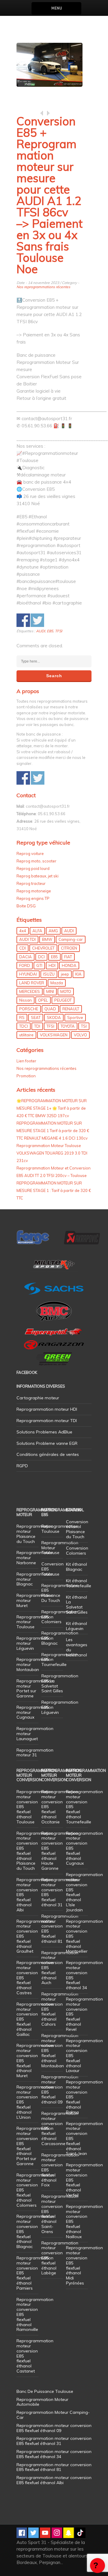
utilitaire (26, 1035)
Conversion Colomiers (77, 1551)
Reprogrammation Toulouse (60, 1529)
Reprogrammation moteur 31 (35, 1753)
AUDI (40, 631)
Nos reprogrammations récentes (43, 287)
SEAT (36, 1017)
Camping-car (71, 939)
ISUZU (49, 974)
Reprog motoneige (34, 891)
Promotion (26, 1076)
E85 (50, 631)
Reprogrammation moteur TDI (47, 1421)
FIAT (68, 957)
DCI (41, 957)
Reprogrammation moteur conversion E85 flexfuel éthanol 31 (60, 1892)
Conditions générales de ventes (48, 1454)
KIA (78, 974)
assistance (97, 2566)
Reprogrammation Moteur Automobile (42, 2402)
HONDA (69, 965)
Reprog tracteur (31, 883)
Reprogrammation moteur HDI (47, 1409)
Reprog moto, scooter (36, 861)
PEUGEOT (63, 1000)
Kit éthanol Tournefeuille (79, 1583)
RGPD (22, 1466)
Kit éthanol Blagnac (76, 1567)
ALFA (37, 931)
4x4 (23, 931)
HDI (52, 965)
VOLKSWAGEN (54, 1035)
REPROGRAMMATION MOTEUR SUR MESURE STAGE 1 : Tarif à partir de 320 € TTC (54, 1190)
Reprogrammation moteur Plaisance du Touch (35, 1534)
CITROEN (69, 948)
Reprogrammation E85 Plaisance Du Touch (60, 1593)
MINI (50, 991)
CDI (22, 948)
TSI (84, 1026)
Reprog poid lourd (33, 868)
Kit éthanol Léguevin (76, 1626)
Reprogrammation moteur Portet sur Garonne (35, 1688)
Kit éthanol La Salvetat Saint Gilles (77, 1605)
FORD (25, 965)
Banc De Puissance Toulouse (45, 2391)
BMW (47, 939)
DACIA (25, 957)
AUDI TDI (27, 939)
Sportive (75, 1017)
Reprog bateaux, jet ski (37, 876)
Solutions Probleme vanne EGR (47, 1443)
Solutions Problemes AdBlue (44, 1432)
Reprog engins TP (33, 898)
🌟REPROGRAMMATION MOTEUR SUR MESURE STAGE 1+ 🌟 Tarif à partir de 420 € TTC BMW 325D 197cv (52, 1108)
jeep (65, 974)
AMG (53, 931)
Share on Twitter (37, 620)
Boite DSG (26, 906)
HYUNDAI (28, 974)
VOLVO (80, 1035)
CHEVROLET (43, 948)
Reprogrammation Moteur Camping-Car (53, 2415)
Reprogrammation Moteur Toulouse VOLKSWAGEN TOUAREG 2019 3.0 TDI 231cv (52, 1153)
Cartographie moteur (38, 1398)
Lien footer (26, 1061)
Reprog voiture (30, 853)
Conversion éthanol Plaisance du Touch (77, 1529)
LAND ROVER (32, 983)
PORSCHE (29, 1009)
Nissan (25, 1000)
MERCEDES (30, 991)
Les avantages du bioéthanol (77, 1647)
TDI (37, 1026)
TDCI (24, 1026)
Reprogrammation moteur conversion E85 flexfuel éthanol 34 (84, 1975)
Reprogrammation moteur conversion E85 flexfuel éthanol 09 (60, 2089)
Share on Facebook (23, 620)
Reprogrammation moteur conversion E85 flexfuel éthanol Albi (54, 2480)
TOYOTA (68, 1026)
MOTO (66, 991)
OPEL (43, 1000)
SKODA (54, 1017)
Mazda (57, 983)
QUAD (50, 1009)
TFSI (58, 631)
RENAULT (71, 1009)
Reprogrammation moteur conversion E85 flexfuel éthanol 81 (60, 1929)
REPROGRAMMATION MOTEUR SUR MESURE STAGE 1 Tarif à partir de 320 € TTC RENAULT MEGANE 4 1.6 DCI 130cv (53, 1131)
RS (22, 1017)
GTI (39, 965)
